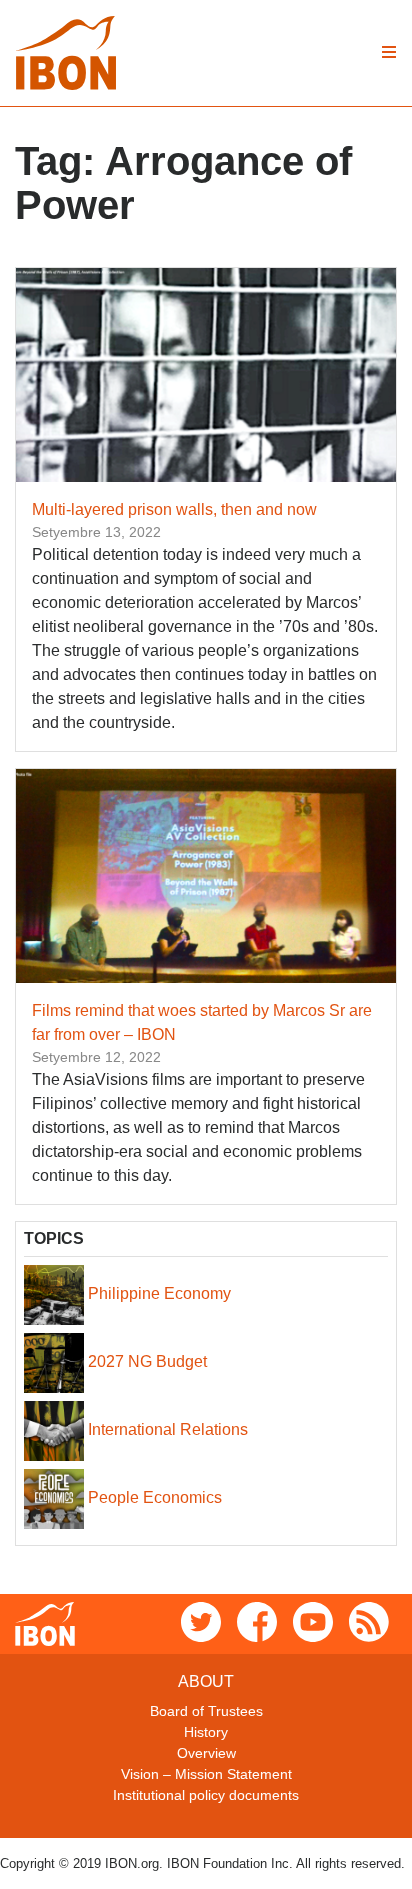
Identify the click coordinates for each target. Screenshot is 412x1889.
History (206, 1732)
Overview (206, 1753)
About (206, 1681)
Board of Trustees (206, 1711)
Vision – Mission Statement (206, 1774)
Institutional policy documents (206, 1795)
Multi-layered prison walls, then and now (174, 509)
